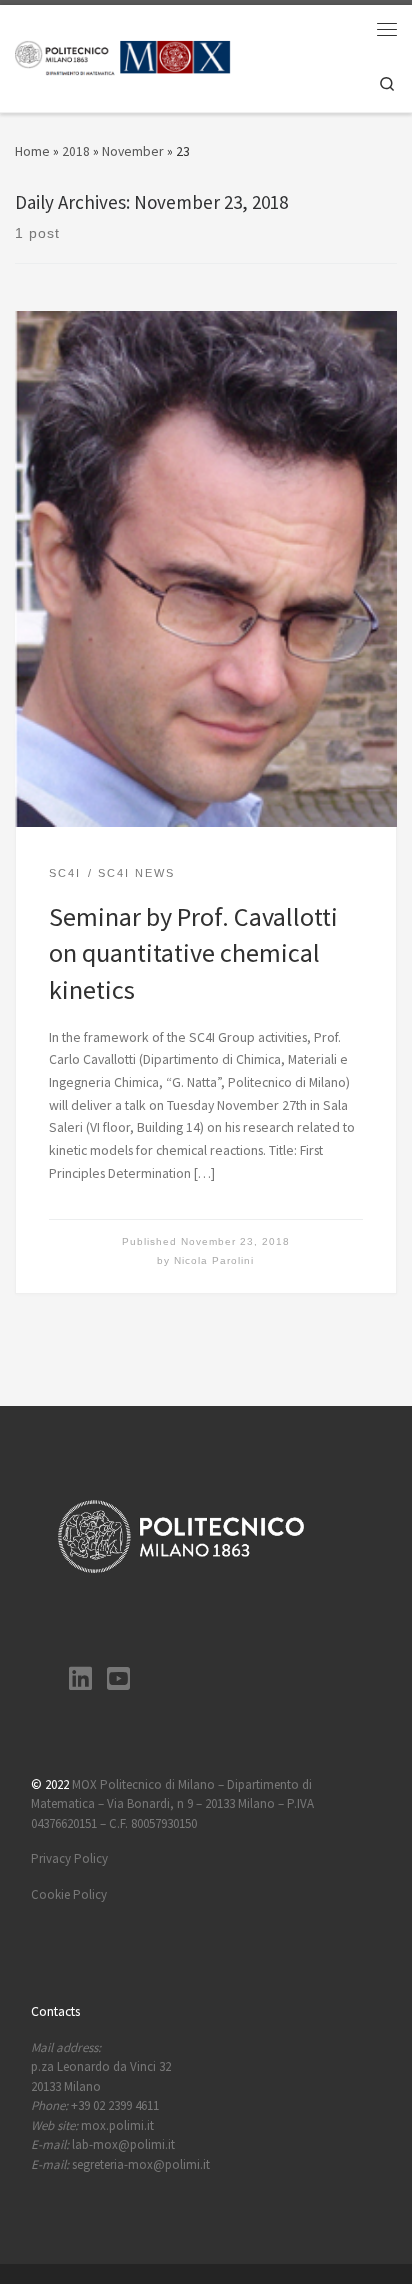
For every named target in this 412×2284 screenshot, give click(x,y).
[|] (123, 56)
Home (32, 151)
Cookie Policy (69, 1894)
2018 (76, 151)
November (133, 151)
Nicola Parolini (214, 1260)
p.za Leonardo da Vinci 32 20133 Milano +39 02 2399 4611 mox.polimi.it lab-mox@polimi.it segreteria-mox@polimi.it (120, 2106)
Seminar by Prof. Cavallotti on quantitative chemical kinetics (193, 953)
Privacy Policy (69, 1858)
